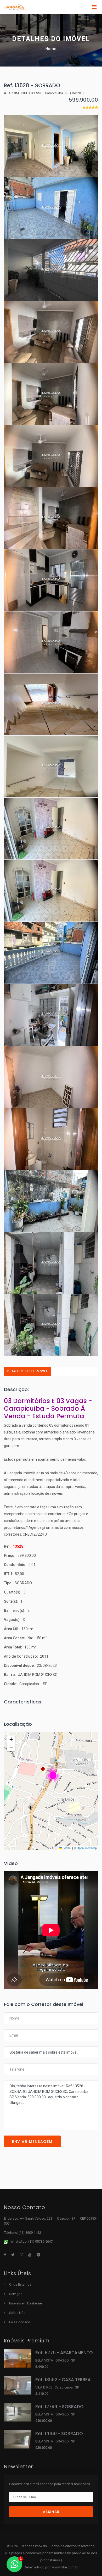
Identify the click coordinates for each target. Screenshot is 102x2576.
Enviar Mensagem (32, 2142)
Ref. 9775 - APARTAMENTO (64, 2353)
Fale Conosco (20, 2322)
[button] (53, 1775)
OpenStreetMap (87, 1848)
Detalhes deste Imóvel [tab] (28, 1371)
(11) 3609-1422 (30, 2233)
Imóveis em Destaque (25, 2303)
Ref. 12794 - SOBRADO (59, 2407)
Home (51, 49)
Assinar (51, 2512)
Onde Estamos (20, 2284)
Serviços (16, 2294)
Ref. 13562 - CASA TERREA (63, 2380)
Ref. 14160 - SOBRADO (59, 2434)
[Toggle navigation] (94, 7)
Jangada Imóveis (34, 2546)
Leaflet (67, 1848)
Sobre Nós (17, 2313)
